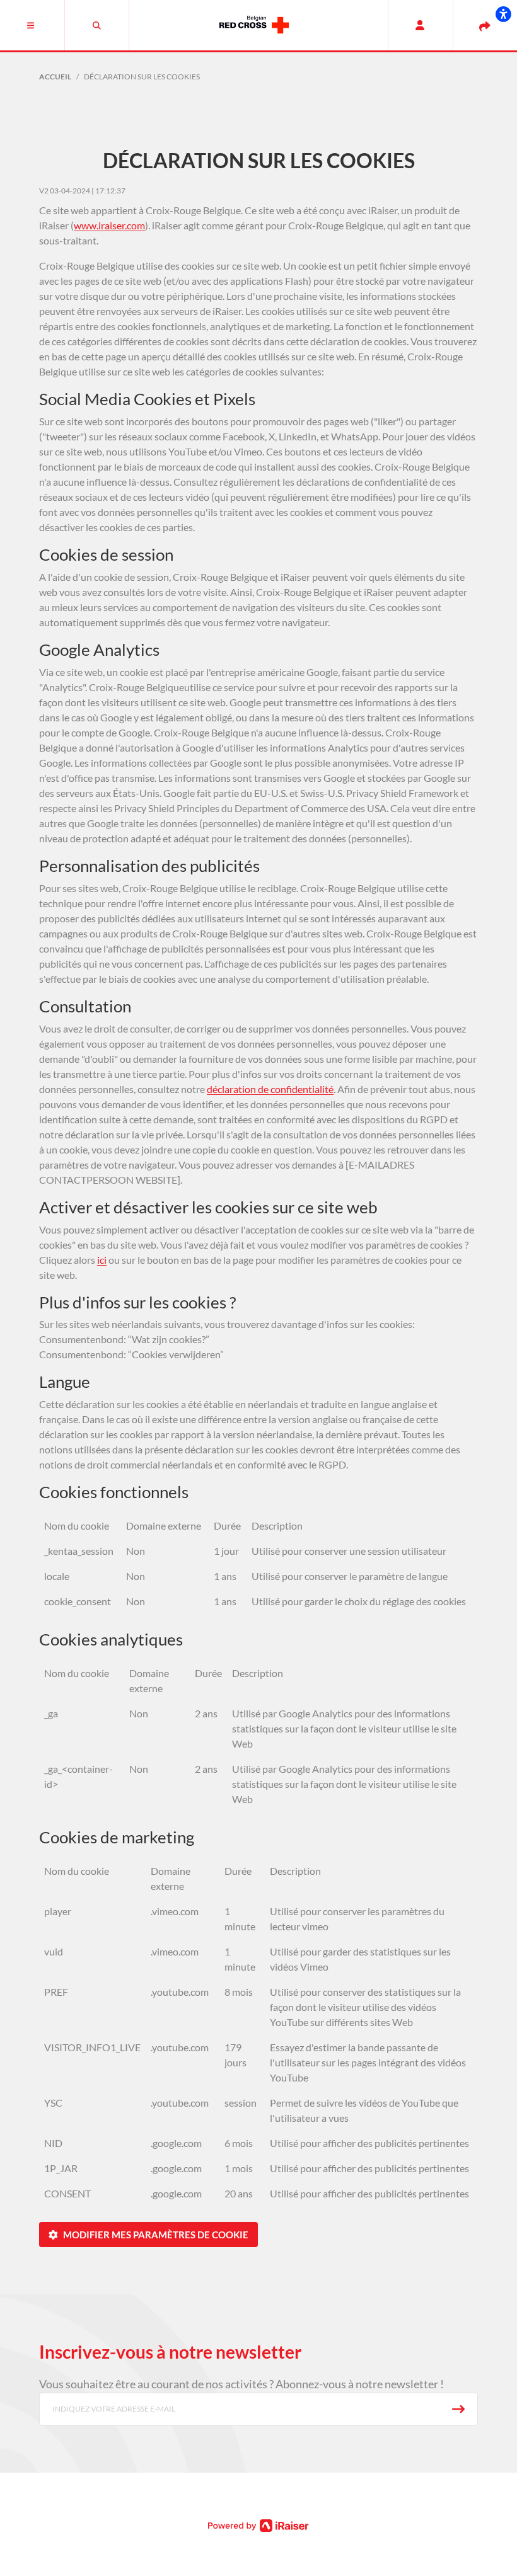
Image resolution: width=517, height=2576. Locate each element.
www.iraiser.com (109, 225)
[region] (258, 1568)
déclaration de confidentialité (270, 1089)
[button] (32, 25)
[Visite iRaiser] (258, 2524)
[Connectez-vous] (420, 25)
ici (102, 1260)
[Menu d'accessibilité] (503, 14)
